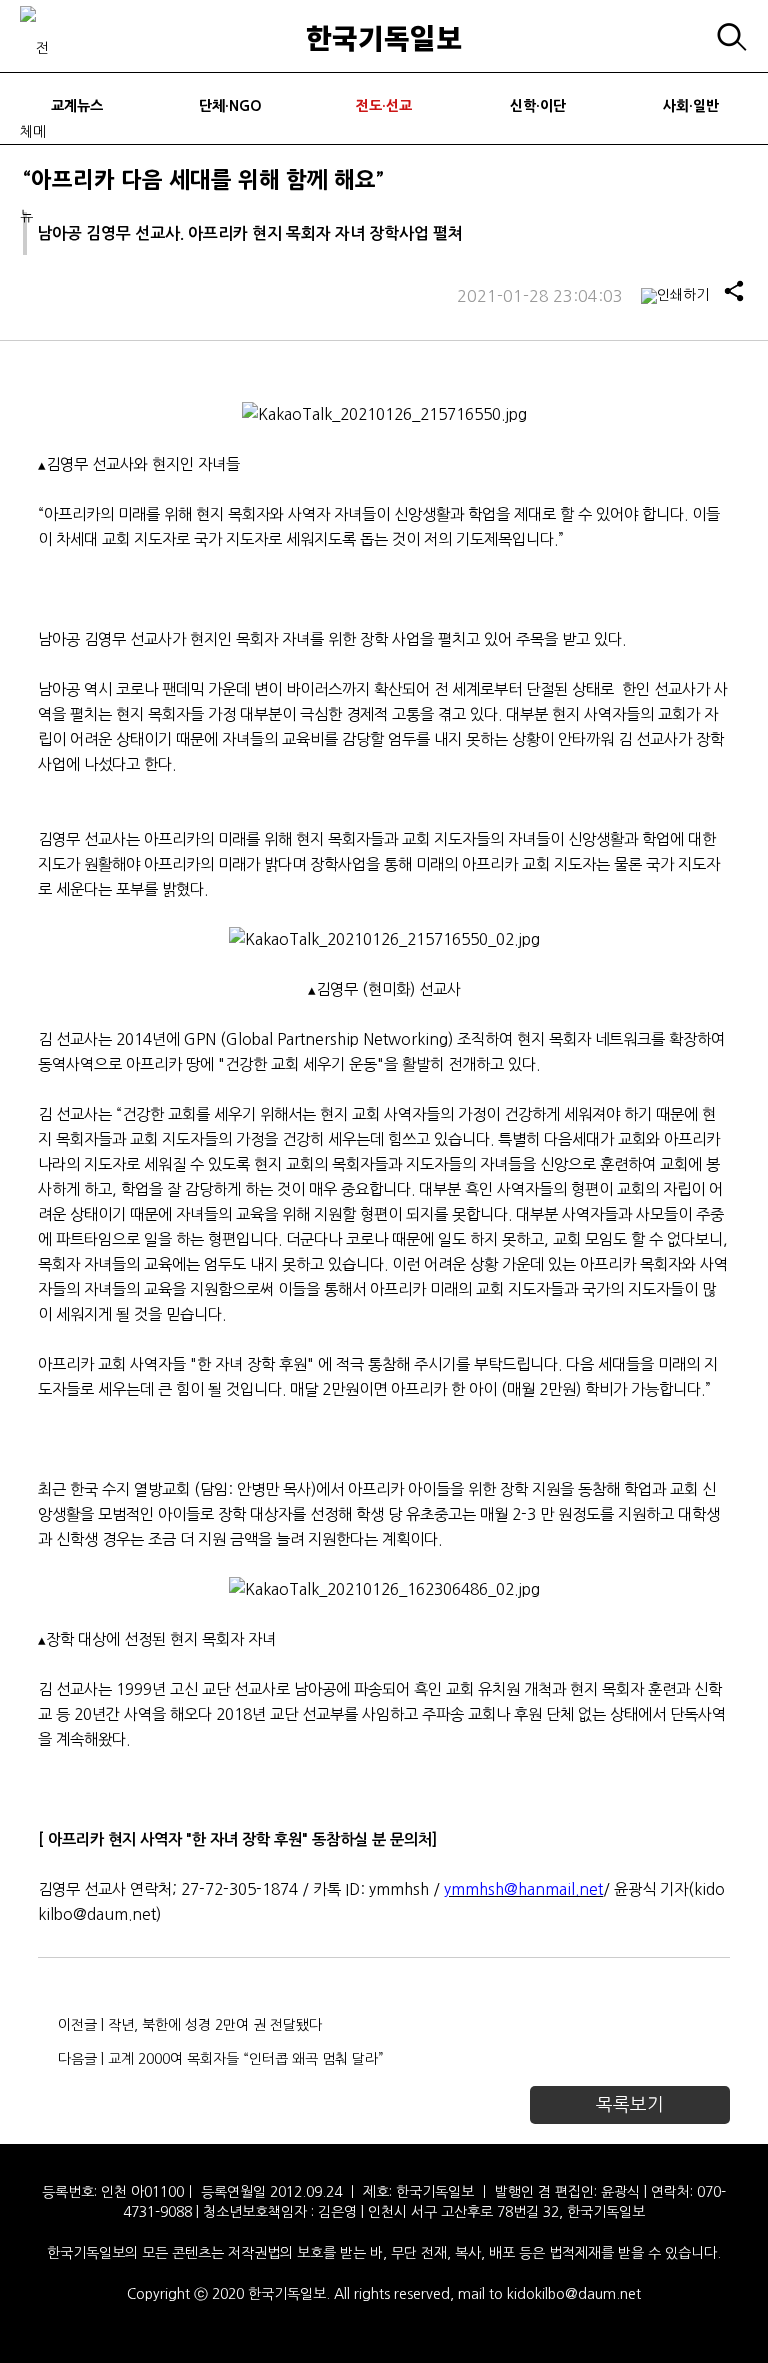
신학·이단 (538, 106)
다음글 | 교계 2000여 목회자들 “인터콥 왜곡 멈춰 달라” (221, 2059)
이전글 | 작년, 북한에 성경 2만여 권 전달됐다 (190, 2025)
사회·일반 (691, 106)
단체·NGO (230, 106)
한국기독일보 (384, 37)
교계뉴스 (77, 106)
